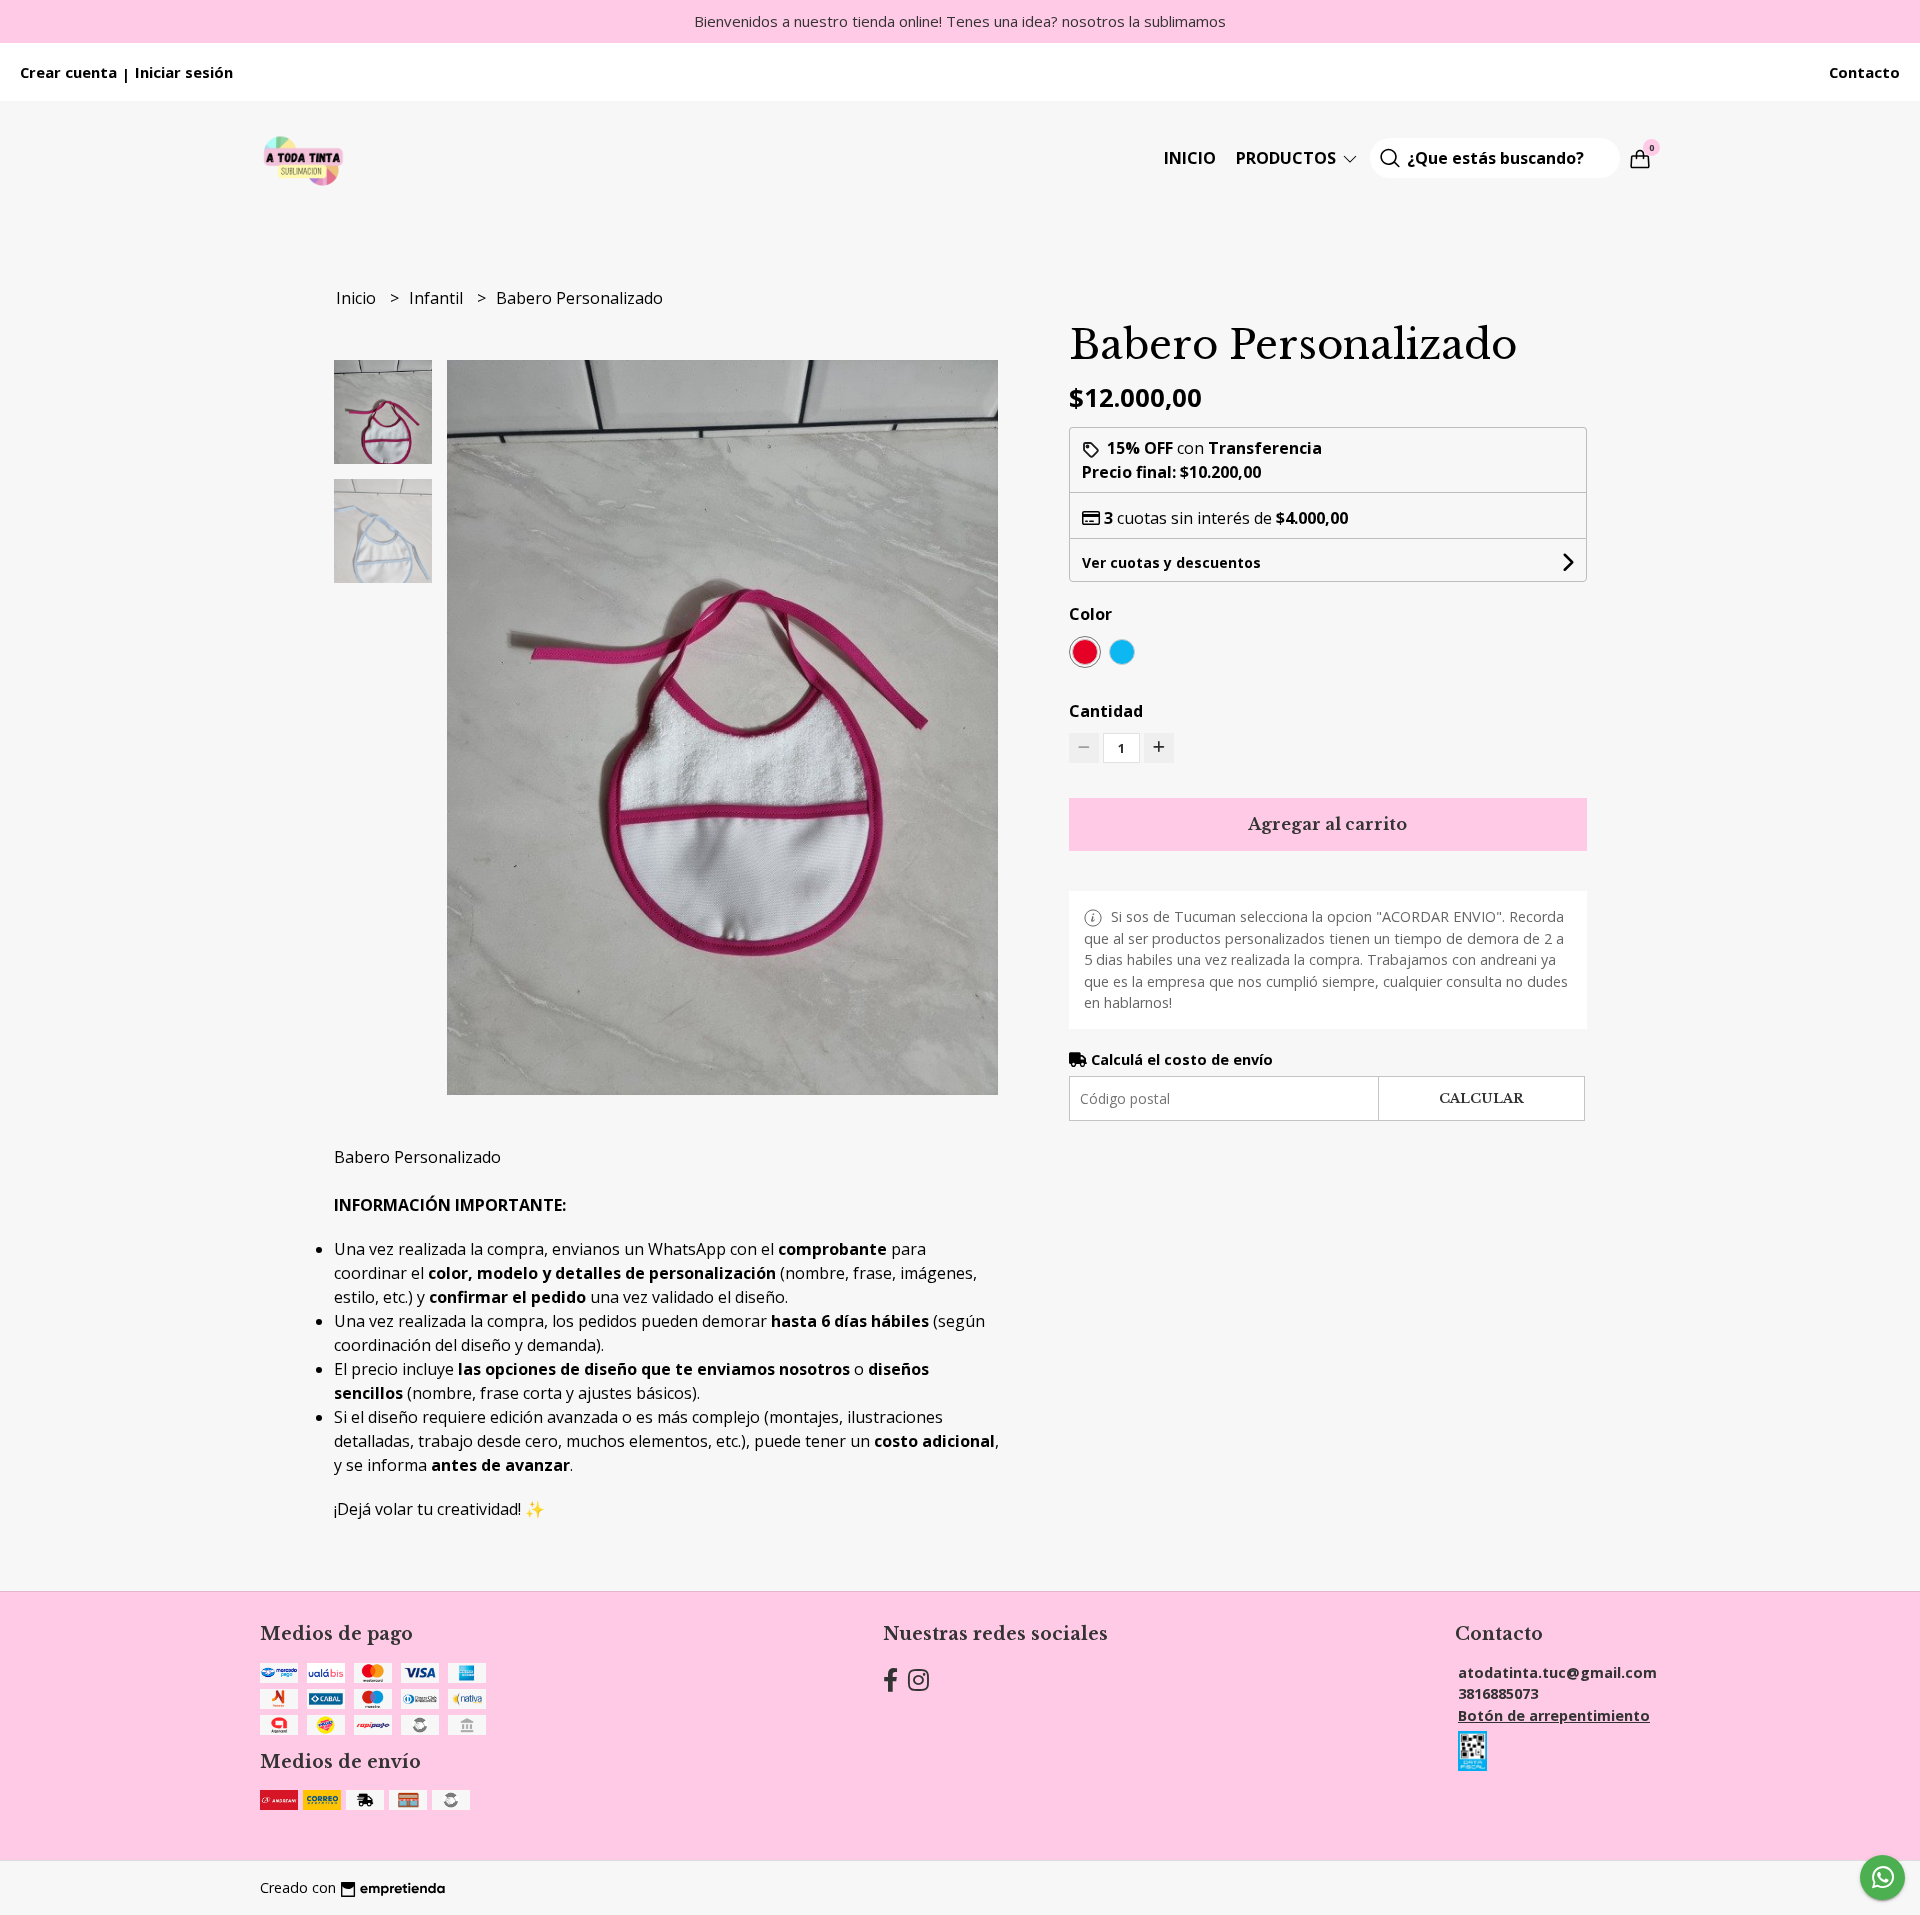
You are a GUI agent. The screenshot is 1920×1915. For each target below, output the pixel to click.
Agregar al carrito (1327, 824)
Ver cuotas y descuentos (1171, 562)
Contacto (1864, 72)
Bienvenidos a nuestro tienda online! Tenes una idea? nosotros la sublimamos (960, 21)
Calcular (1481, 1098)
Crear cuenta (68, 72)
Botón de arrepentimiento (1554, 1715)
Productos (1288, 158)
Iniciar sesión (184, 72)
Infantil (438, 298)
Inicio (1190, 158)
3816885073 (1498, 1693)
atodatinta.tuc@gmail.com (1557, 1672)
